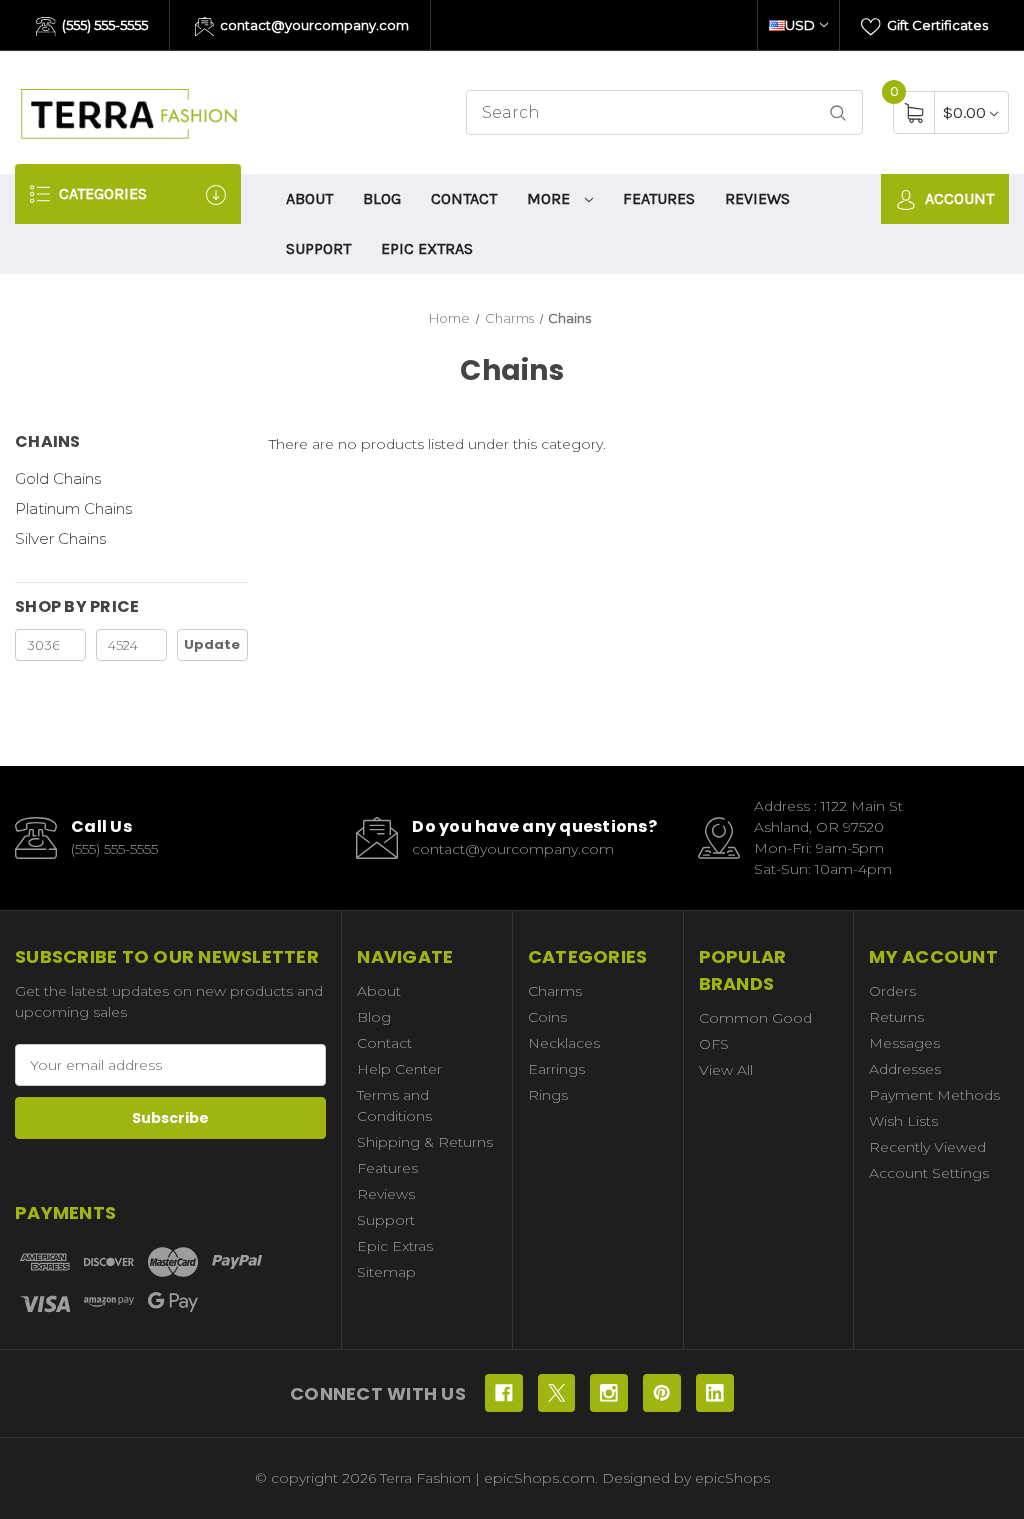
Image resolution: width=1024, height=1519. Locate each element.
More (550, 198)
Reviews (757, 198)
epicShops (732, 1478)
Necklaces (564, 1043)
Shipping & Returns (425, 1142)
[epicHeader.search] (838, 112)
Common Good (755, 1018)
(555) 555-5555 (103, 25)
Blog (382, 198)
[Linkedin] (715, 1393)
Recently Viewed (927, 1147)
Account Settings (929, 1173)
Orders (892, 991)
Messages (904, 1043)
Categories (101, 193)
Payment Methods (934, 1095)
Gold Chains (58, 478)
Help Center (399, 1069)
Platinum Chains (73, 508)
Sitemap (386, 1272)
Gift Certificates (936, 25)
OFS (714, 1044)
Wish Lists (903, 1121)
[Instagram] (609, 1393)
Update (212, 644)
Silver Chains (60, 538)
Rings (548, 1095)
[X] (557, 1393)
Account (957, 198)
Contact (464, 198)
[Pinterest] (662, 1393)
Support (318, 248)
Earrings (556, 1069)
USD (800, 25)
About (309, 198)
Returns (896, 1017)
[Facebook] (504, 1393)
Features (659, 198)
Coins (547, 1017)
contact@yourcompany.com (313, 25)
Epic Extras (427, 248)
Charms (555, 991)
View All (726, 1070)
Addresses (905, 1069)
